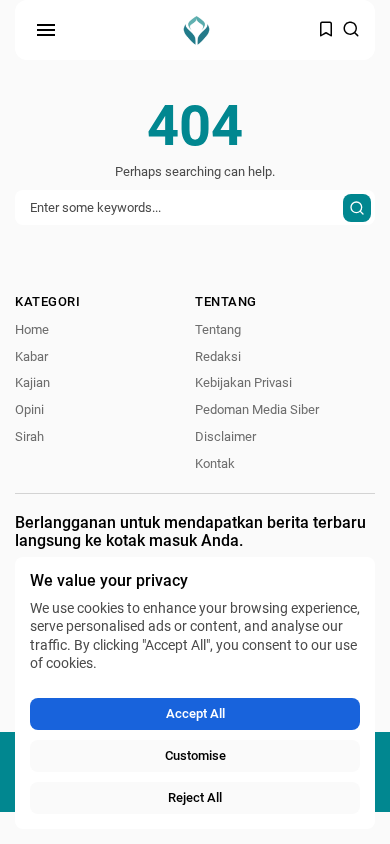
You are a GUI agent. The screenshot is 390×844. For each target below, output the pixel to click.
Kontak (215, 463)
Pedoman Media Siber (257, 409)
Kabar (31, 356)
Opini (29, 409)
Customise (195, 755)
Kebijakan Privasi (243, 382)
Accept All (195, 713)
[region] (195, 693)
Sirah (29, 436)
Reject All (195, 797)
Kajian (32, 382)
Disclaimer (225, 436)
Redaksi (218, 356)
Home (32, 329)
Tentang (218, 329)
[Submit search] (357, 208)
